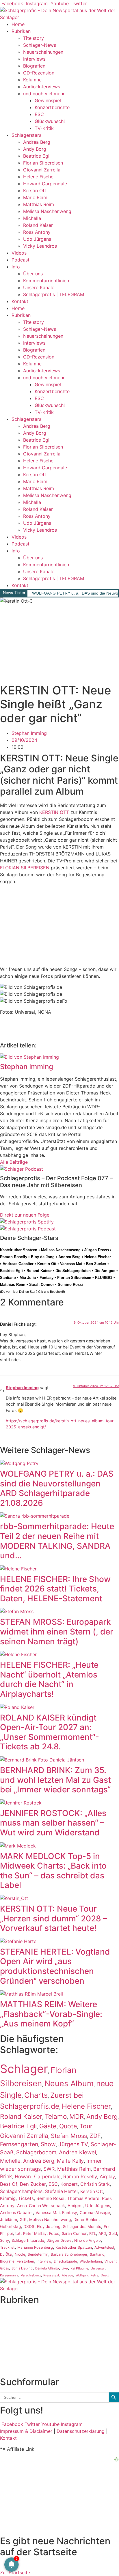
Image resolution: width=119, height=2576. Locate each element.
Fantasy (47, 1278)
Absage (67, 2275)
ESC (39, 114)
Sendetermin (38, 2254)
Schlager (24, 2069)
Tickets (26, 2198)
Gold (113, 2234)
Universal (98, 2268)
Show (48, 2144)
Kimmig (8, 2198)
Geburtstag (10, 2226)
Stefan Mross (69, 2136)
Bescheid (56, 1292)
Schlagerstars (26, 135)
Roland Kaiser (38, 225)
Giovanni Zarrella (42, 170)
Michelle (32, 218)
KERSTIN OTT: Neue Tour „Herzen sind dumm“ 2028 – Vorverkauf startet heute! (54, 1918)
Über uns (33, 274)
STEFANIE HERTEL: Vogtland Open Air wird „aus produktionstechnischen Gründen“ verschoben (55, 1966)
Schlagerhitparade (28, 2240)
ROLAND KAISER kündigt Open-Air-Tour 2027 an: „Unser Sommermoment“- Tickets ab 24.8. (50, 1732)
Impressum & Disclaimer (26, 2431)
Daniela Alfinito (47, 2268)
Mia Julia (28, 1278)
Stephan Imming (22, 1388)
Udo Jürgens (37, 239)
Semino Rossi (70, 1285)
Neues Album (69, 2083)
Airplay (107, 2177)
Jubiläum (9, 2220)
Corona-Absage (95, 2212)
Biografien (34, 66)
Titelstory (34, 38)
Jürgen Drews (97, 1250)
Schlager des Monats (82, 2226)
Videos (19, 253)
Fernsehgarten (19, 2144)
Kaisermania (9, 2275)
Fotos (54, 2233)
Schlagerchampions (21, 2191)
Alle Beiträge (14, 1162)
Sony (4, 2240)
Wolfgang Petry (87, 2275)
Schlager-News (40, 45)
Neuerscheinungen (43, 52)
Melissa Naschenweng (47, 211)
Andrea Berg (37, 142)
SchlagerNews (16, 2321)
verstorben (26, 2261)
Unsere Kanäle (39, 287)
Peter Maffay (35, 2233)
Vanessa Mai (71, 1264)
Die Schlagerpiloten (73, 1271)
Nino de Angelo (88, 2240)
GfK (23, 2220)
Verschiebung (31, 2275)
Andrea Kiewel (77, 2152)
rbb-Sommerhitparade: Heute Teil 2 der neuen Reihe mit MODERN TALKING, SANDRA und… (57, 1541)
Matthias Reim (39, 204)
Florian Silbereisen (43, 163)
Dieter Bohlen (86, 2220)
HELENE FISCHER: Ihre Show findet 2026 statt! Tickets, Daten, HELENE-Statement (55, 1589)
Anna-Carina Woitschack (41, 2206)
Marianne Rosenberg (35, 2247)
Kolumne (32, 80)
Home (18, 24)
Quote (68, 2126)
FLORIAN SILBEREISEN (25, 868)
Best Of (9, 2184)
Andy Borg (35, 149)
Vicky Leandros (40, 246)
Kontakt (20, 301)
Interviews (34, 59)
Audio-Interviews (42, 87)
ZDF (95, 2136)
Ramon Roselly (14, 1257)
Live (65, 2268)
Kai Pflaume (79, 2268)
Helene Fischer (39, 177)
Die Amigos (105, 1271)
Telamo (56, 2116)
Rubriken (21, 31)
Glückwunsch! (50, 121)
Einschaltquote (65, 2261)
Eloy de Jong (43, 1257)
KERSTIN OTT (54, 812)
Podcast (21, 260)
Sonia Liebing (22, 2268)
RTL (93, 2233)
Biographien (13, 2341)
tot (18, 2233)
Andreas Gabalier (18, 1264)
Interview (44, 2261)
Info (16, 267)
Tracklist (7, 2247)
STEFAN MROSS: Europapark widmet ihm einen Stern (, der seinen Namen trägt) (57, 1631)
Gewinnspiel (48, 100)
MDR (77, 2117)
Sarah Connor (42, 1285)
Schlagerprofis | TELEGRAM (54, 294)
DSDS (29, 2226)
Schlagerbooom (36, 2152)
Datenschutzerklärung (81, 2431)
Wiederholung (91, 2261)
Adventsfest (104, 2247)
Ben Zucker (96, 1264)
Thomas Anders (83, 2198)
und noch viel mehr (44, 94)
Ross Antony (37, 232)
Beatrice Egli (37, 156)
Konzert (69, 2184)
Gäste (48, 2126)
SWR (49, 2169)
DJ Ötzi (6, 2254)
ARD (102, 2233)
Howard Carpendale (45, 184)
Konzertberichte (52, 107)
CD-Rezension (39, 73)
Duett (105, 2275)
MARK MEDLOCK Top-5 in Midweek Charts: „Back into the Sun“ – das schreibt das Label (53, 1871)
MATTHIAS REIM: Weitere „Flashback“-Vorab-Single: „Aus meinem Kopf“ (51, 2014)
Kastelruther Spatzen (19, 1250)
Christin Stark (95, 2184)
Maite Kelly (70, 2161)
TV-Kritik (44, 128)
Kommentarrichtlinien (46, 281)
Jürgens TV (73, 2144)
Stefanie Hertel (61, 2191)
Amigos (75, 2206)
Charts (36, 2095)
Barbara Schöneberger (69, 2254)
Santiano (8, 1278)
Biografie (7, 2261)
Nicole (20, 2254)
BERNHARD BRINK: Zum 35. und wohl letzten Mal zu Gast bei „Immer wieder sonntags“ (55, 1780)
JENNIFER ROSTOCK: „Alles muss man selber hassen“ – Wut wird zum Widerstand (53, 1823)
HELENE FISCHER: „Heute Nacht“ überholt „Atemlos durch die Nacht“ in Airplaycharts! (49, 1679)
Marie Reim (35, 197)
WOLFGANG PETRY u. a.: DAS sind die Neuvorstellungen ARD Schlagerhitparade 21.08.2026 (57, 1488)
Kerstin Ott (35, 190)
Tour (86, 2126)
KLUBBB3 (104, 1278)
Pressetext (51, 2275)
